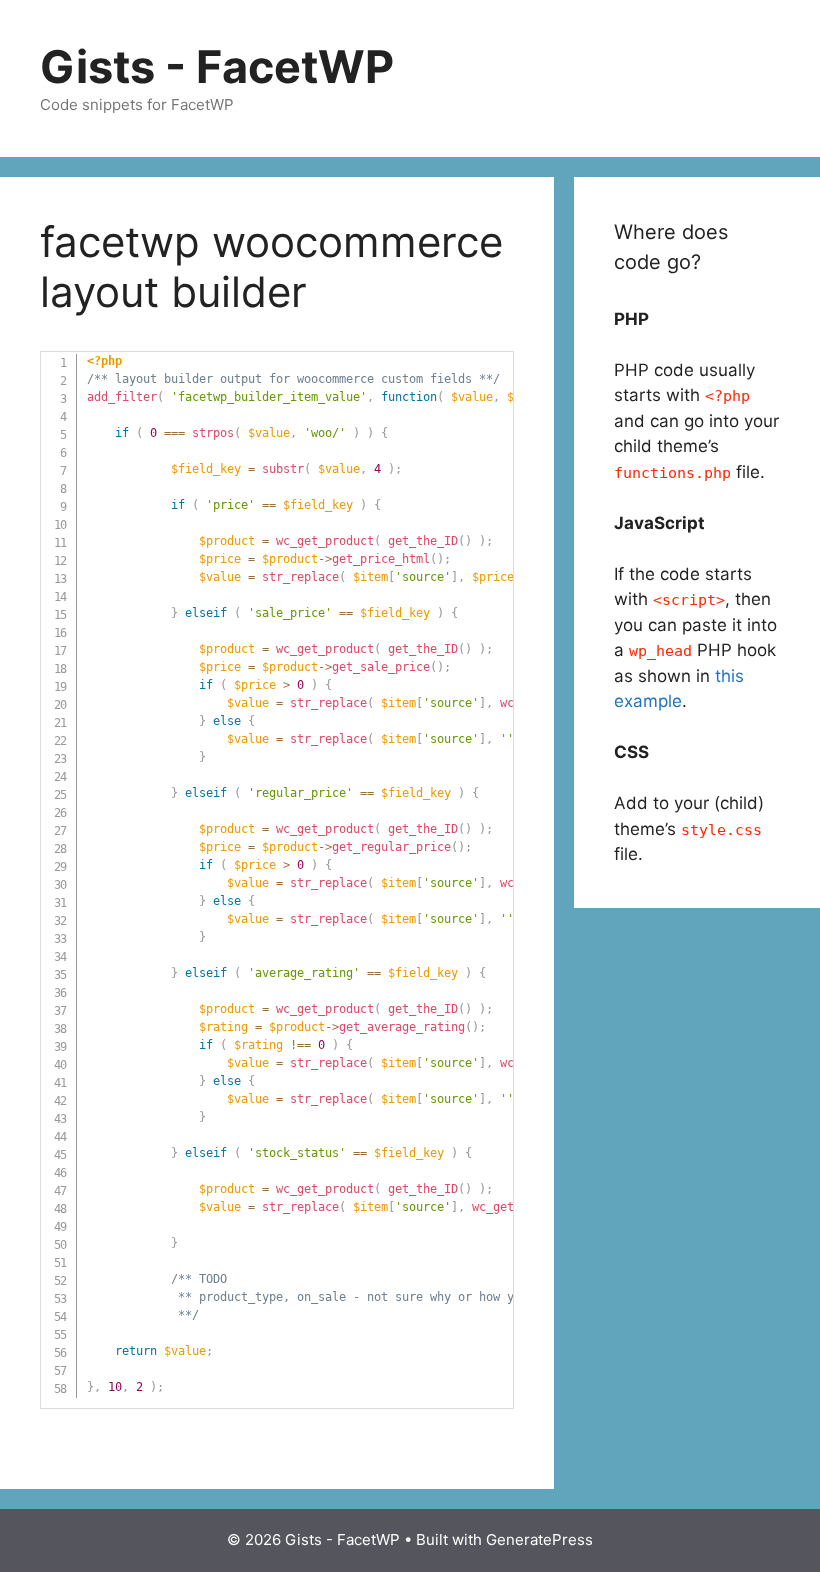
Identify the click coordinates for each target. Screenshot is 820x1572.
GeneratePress (539, 1539)
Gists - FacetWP (217, 66)
